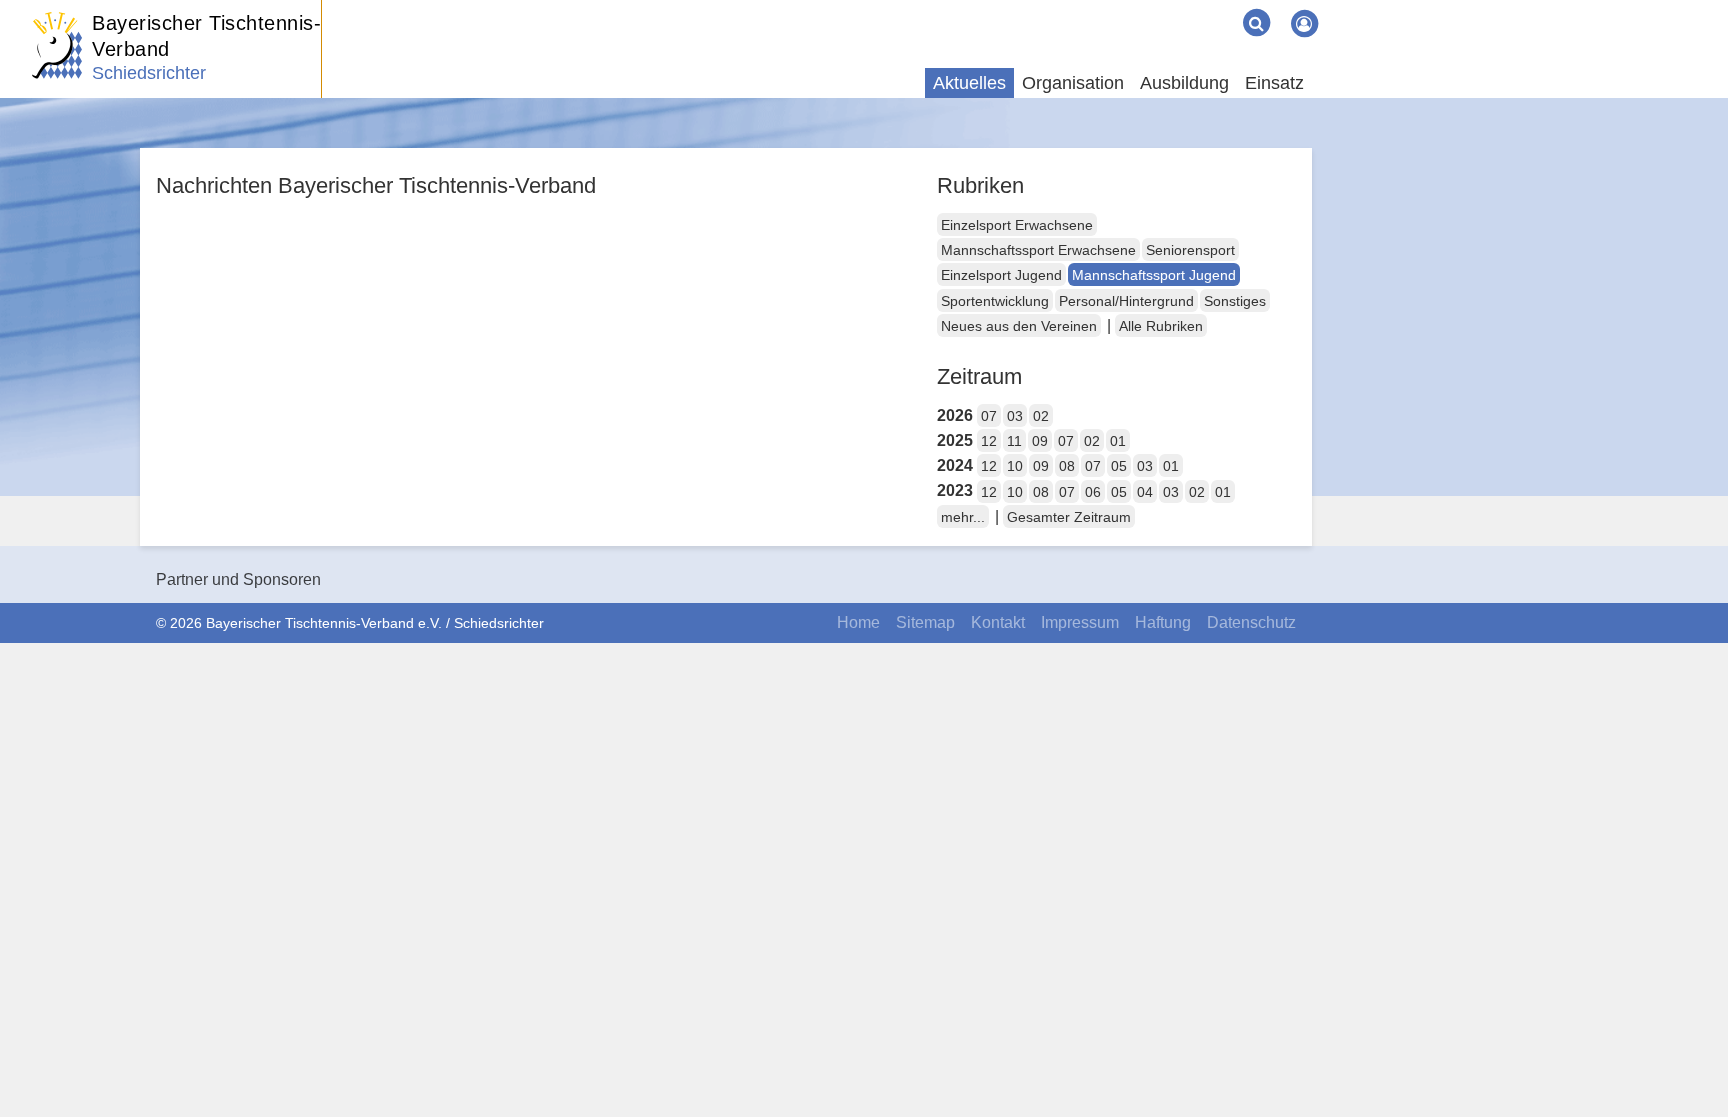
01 (1118, 441)
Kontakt (998, 622)
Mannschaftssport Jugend (1154, 275)
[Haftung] (1204, 8)
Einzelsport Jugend (1001, 275)
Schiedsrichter (149, 73)
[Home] (1140, 8)
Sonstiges (1235, 301)
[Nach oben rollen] (1688, 1061)
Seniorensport (1190, 250)
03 (1015, 416)
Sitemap (925, 622)
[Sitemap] (1156, 8)
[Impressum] (1188, 8)
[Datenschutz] (1220, 8)
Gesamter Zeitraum (1069, 517)
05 (1119, 466)
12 (989, 441)
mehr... (963, 517)
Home (858, 622)
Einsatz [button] (1274, 83)
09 (1040, 441)
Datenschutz (1251, 622)
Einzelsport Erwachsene (1017, 225)
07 (989, 416)
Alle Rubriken (1161, 326)
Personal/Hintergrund (1126, 301)
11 (1014, 441)
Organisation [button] (1073, 83)
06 (1093, 492)
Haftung (1163, 622)
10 (1015, 466)
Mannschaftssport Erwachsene (1038, 250)
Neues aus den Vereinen (1019, 326)
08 (1067, 466)
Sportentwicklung (995, 301)
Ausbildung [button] (1184, 83)
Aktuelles (969, 83)
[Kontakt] (1172, 8)
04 (1145, 492)
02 (1041, 416)
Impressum (1080, 622)
